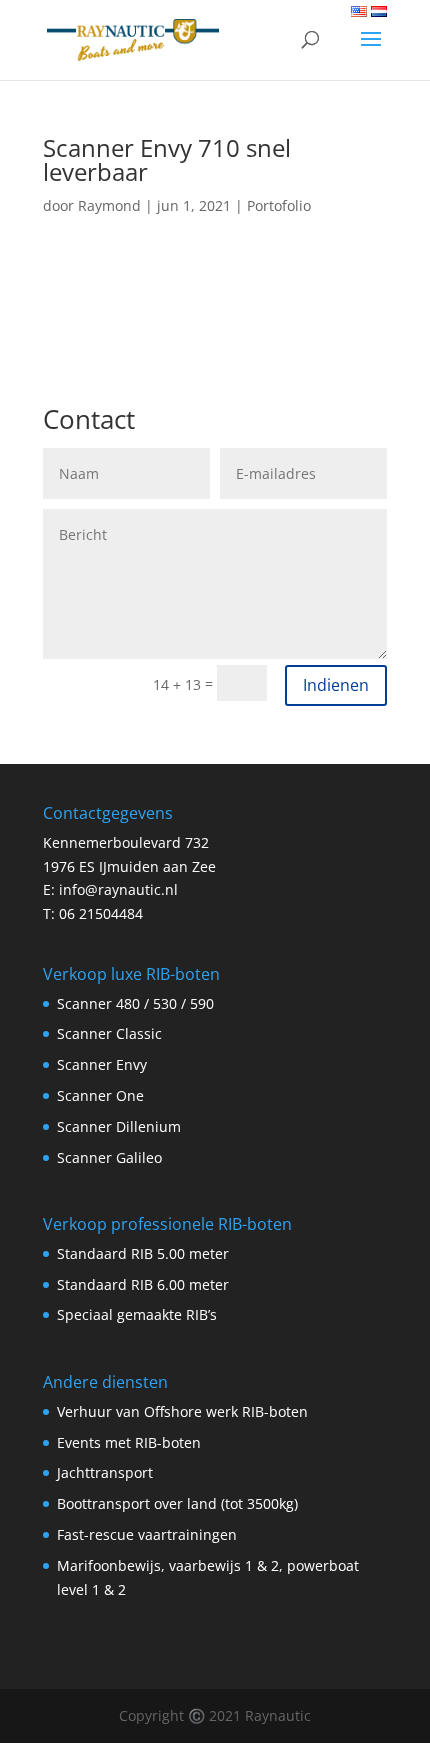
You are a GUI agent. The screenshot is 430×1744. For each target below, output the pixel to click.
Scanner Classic (109, 1033)
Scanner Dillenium (119, 1126)
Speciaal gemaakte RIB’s (137, 1314)
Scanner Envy (102, 1064)
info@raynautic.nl (118, 889)
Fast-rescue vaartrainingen (147, 1534)
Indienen (336, 685)
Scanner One (100, 1095)
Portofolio (279, 205)
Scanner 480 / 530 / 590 (135, 1003)
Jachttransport (105, 1472)
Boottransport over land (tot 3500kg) (177, 1503)
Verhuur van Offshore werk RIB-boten (182, 1411)
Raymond (109, 205)
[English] (359, 11)
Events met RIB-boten (129, 1442)
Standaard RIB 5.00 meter (143, 1253)
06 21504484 (101, 913)
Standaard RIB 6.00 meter (143, 1284)
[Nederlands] (379, 11)
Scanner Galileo (109, 1157)
